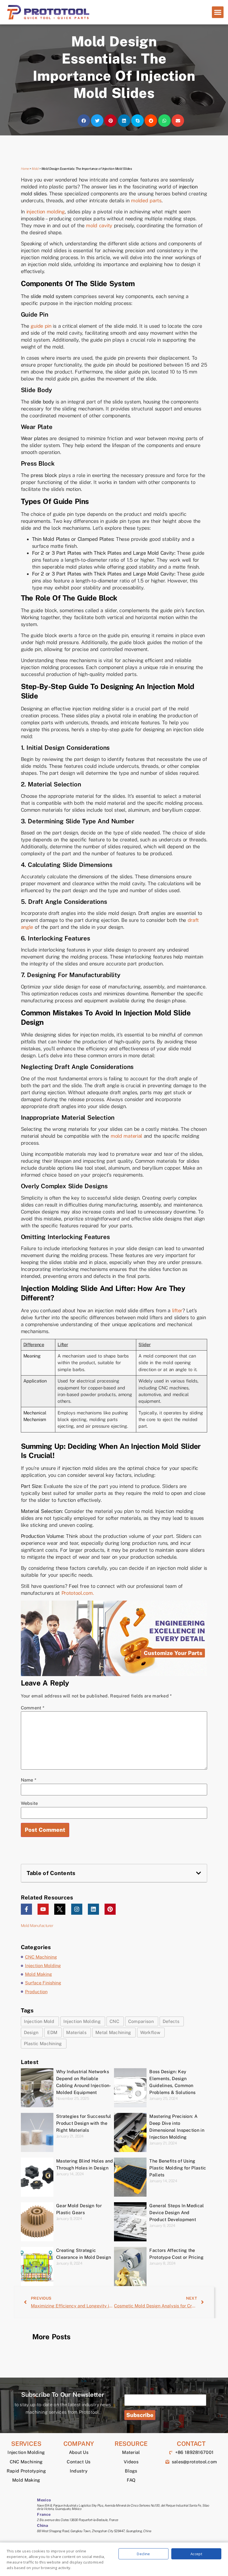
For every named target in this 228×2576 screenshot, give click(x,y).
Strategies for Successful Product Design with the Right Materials (84, 2123)
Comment (33, 1708)
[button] (218, 12)
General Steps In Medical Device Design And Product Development (177, 2213)
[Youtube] (43, 1909)
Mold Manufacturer (37, 1926)
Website (29, 1803)
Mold (35, 169)
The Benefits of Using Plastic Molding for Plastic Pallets (178, 2168)
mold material (126, 1136)
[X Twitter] (60, 1909)
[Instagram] (77, 1909)
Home (25, 169)
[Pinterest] (110, 1909)
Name (29, 1780)
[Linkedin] (93, 1909)
